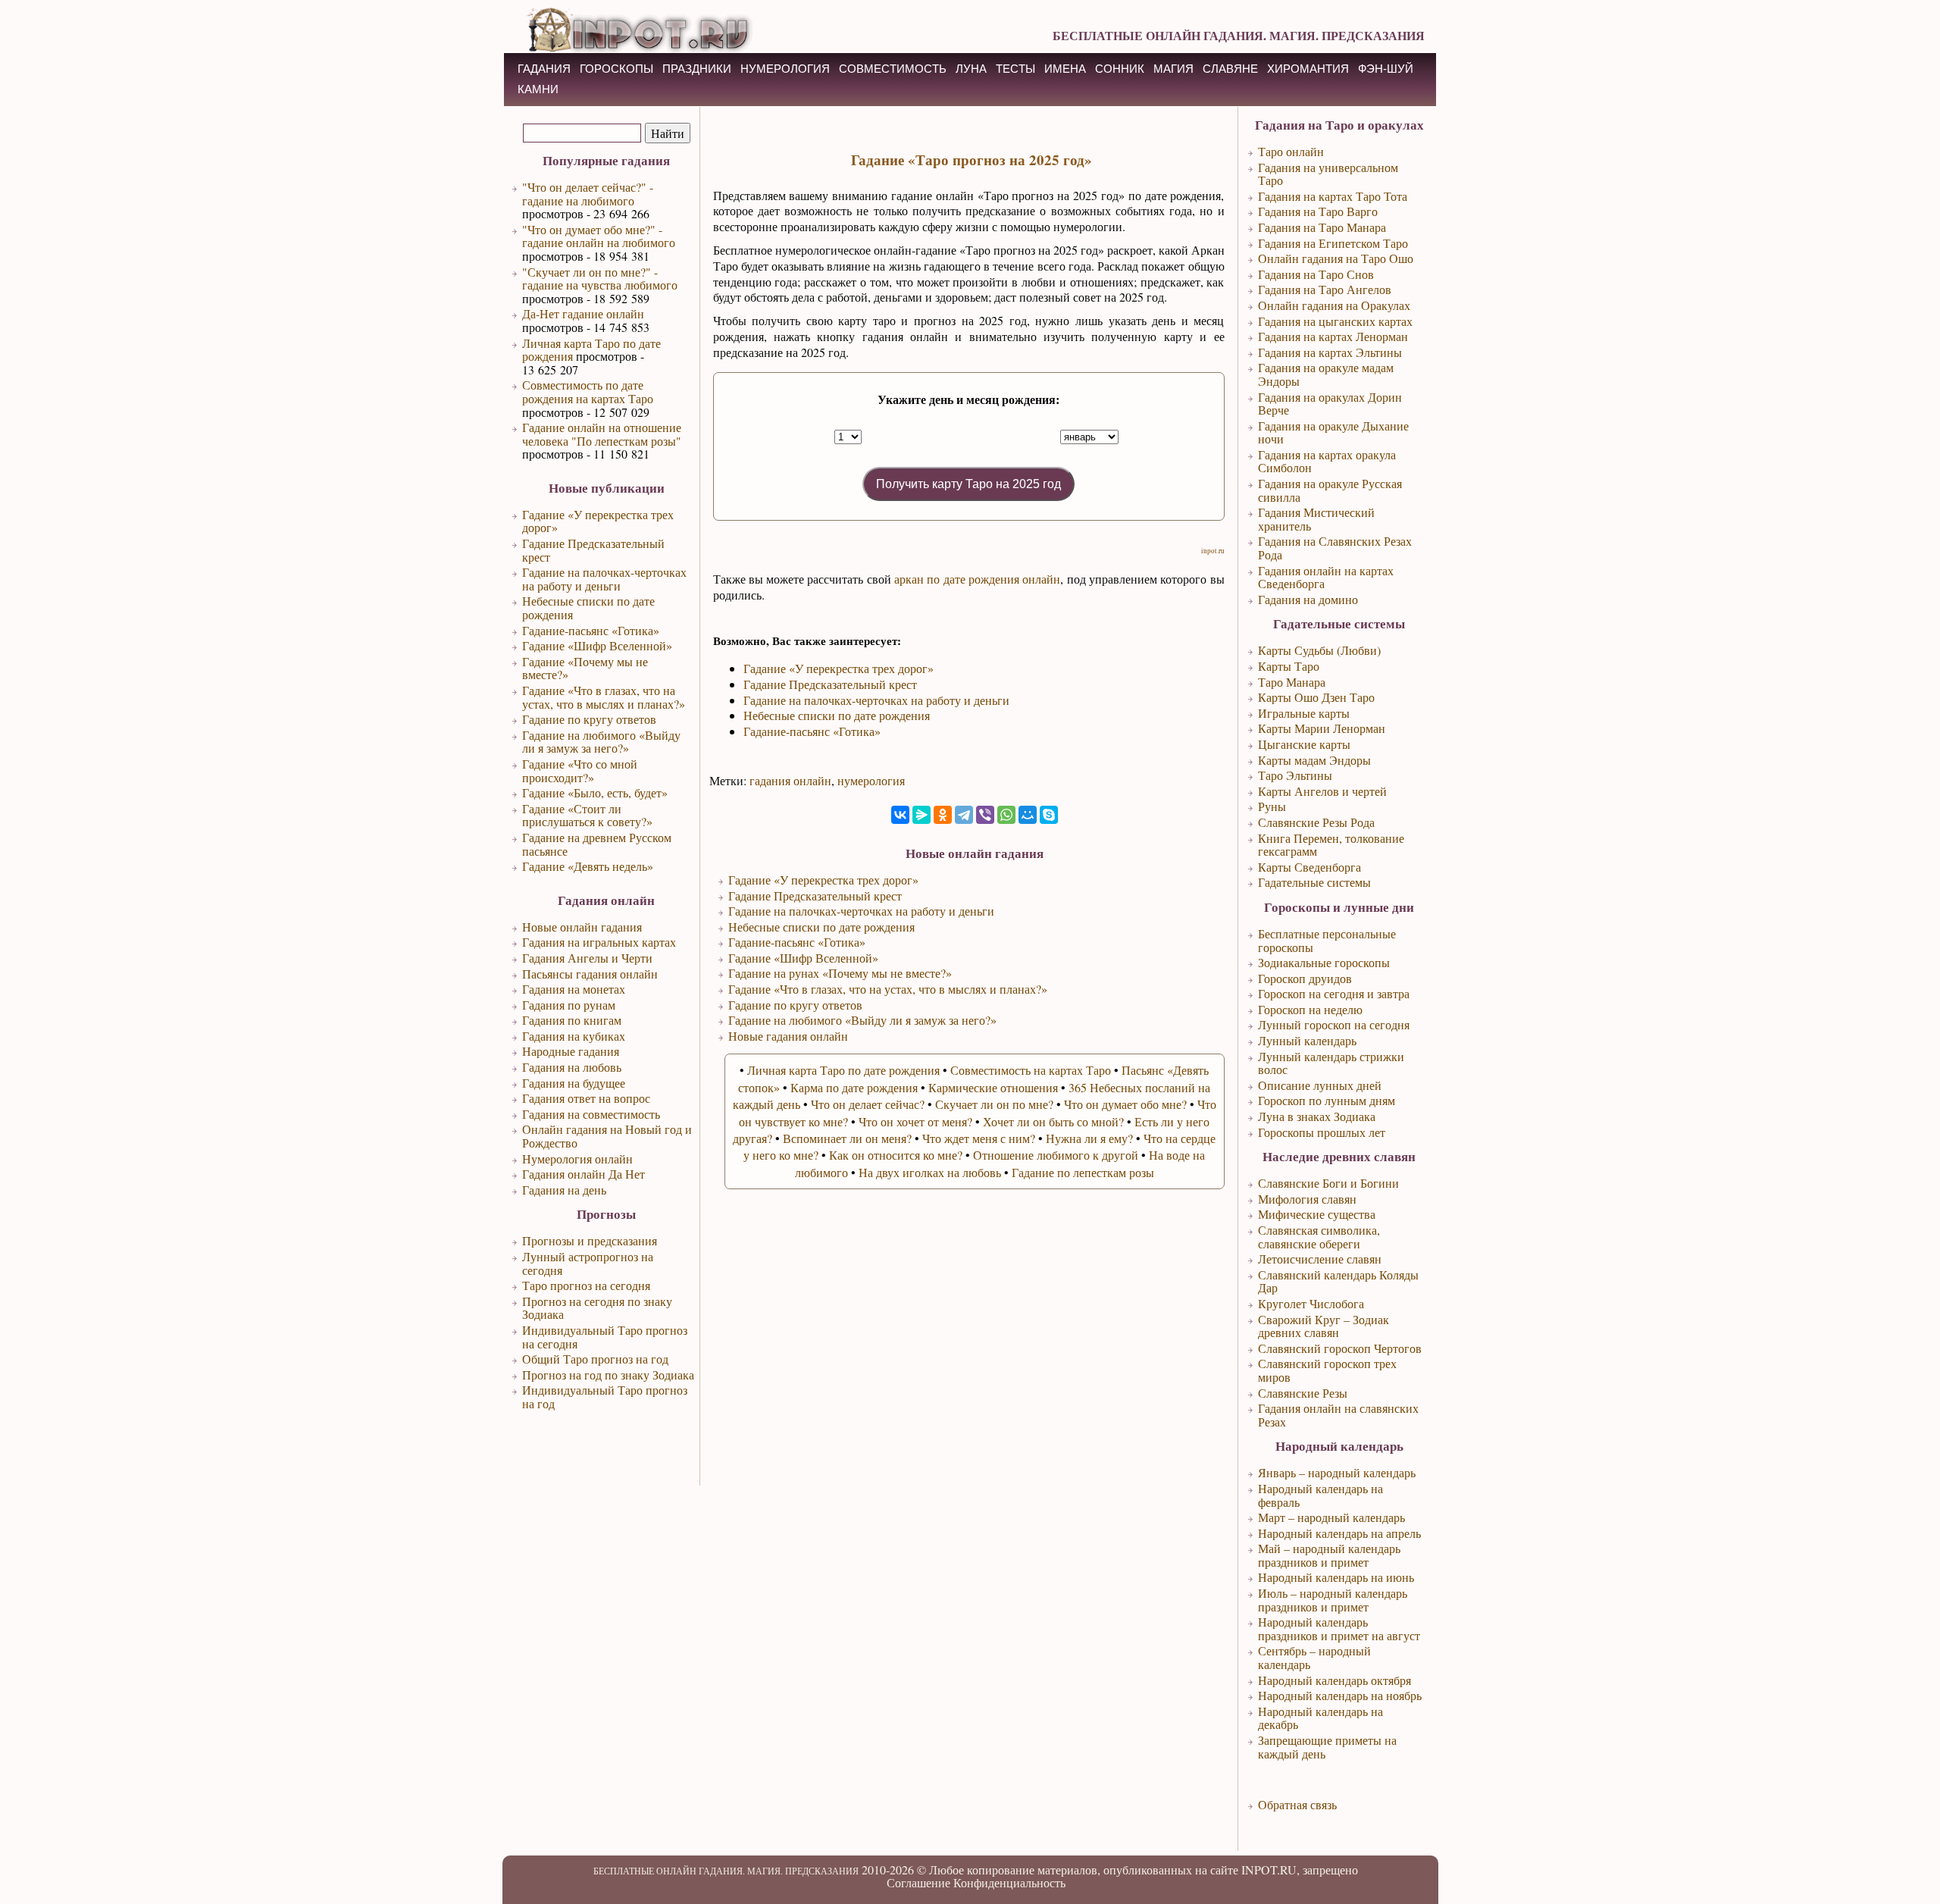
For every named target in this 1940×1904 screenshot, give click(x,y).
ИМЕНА (1065, 69)
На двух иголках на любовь (930, 1172)
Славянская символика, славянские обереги (1319, 1237)
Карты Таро (1289, 666)
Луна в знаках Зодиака (1317, 1116)
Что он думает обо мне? (1125, 1104)
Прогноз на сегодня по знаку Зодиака (597, 1308)
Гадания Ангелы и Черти (587, 958)
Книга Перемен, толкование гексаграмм (1331, 845)
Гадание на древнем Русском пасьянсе (597, 844)
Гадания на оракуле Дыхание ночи (1333, 432)
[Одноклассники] (943, 815)
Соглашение (918, 1882)
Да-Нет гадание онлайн (583, 313)
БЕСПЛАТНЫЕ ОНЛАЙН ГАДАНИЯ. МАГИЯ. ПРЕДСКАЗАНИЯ (1239, 35)
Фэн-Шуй (1386, 69)
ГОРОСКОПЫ (616, 69)
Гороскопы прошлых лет (1322, 1132)
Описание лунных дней (1320, 1085)
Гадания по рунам (569, 1005)
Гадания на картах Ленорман (1333, 336)
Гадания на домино (1308, 599)
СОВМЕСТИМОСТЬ (893, 69)
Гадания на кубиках (574, 1036)
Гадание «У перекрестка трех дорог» (598, 521)
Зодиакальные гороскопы (1324, 962)
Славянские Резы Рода (1316, 822)
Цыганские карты (1304, 744)
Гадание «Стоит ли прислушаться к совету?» (587, 815)
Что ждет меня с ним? (979, 1138)
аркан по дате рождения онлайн (977, 579)
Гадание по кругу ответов (589, 719)
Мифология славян (1307, 1199)
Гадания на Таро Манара (1322, 227)
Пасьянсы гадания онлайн (590, 974)
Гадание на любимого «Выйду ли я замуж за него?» (601, 742)
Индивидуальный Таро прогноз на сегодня (605, 1337)
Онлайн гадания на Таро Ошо (1336, 258)
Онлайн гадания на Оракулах (1334, 305)
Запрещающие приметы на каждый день (1327, 1747)
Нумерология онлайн (577, 1159)
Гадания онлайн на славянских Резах (1338, 1415)
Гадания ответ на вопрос (586, 1098)
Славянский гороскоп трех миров (1327, 1370)
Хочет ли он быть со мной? (1053, 1121)
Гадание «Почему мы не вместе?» (585, 668)
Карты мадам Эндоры (1314, 760)
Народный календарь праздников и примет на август (1339, 1628)
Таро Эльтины (1295, 775)
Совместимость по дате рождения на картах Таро (588, 391)
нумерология (871, 780)
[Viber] (985, 815)
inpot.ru (1213, 551)
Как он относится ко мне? (896, 1155)
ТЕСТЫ (1015, 69)
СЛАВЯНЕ (1230, 69)
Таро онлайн (1291, 151)
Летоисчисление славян (1320, 1259)
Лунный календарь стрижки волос (1331, 1063)
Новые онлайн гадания (582, 927)
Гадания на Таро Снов (1316, 274)
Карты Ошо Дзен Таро (1316, 697)
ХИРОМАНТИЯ (1308, 69)
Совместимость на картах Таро (1031, 1070)
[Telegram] (964, 815)
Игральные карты (1304, 713)
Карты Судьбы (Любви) (1319, 650)
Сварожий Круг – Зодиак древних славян (1324, 1326)
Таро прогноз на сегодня (586, 1285)
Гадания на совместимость (591, 1114)
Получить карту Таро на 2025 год (968, 484)
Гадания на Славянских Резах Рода (1335, 548)
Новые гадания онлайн (788, 1036)
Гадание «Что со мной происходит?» (580, 770)
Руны (1272, 806)
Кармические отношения (993, 1087)
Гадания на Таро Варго (1318, 211)
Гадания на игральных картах (599, 942)
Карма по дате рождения (854, 1087)
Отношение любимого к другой (1056, 1155)
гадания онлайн (790, 780)
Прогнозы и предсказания (590, 1240)
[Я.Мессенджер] (921, 815)
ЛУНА (971, 69)
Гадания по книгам (572, 1020)
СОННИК (1120, 69)
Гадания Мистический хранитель (1316, 519)
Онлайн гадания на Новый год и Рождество (607, 1136)
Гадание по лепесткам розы (1083, 1172)
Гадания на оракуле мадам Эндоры (1326, 374)
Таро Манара (1292, 682)
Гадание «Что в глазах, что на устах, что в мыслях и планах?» (604, 697)
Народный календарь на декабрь (1320, 1718)
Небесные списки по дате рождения (588, 608)
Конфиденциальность (1009, 1882)
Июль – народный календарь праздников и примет (1333, 1600)
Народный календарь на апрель (1339, 1533)
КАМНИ (538, 89)
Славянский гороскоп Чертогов (1340, 1348)
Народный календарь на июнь (1336, 1577)
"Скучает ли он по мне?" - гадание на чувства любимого (600, 279)
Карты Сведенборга (1309, 867)
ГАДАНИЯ (544, 69)
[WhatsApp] (1006, 815)
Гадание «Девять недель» (588, 866)
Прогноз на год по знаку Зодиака (608, 1375)
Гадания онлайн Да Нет (584, 1174)
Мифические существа (1317, 1214)
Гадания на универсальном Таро (1328, 174)
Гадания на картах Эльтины (1330, 352)
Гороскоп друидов (1305, 978)
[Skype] (1049, 815)
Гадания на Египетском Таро (1333, 243)
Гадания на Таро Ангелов (1325, 289)
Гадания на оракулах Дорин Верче (1330, 404)
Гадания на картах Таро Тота (1333, 196)
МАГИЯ (1173, 69)
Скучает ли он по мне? (994, 1104)
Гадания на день (564, 1190)
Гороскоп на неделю (1310, 1009)
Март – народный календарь (1331, 1517)
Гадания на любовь (572, 1067)
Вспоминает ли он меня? (847, 1138)
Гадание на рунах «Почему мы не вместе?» (840, 973)
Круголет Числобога (1311, 1303)
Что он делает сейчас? (868, 1104)
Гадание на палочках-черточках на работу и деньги (604, 579)
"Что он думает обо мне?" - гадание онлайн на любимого (599, 236)
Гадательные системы (1314, 882)
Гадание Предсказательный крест (593, 550)
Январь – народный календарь (1337, 1472)
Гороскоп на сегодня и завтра (1334, 993)
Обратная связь (1297, 1804)
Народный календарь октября (1335, 1680)
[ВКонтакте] (900, 815)
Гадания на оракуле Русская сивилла (1330, 490)
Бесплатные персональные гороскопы (1327, 940)
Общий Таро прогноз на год (595, 1359)
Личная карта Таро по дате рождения (591, 350)
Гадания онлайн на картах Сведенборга (1326, 577)
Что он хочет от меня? (915, 1121)
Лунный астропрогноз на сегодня (588, 1263)
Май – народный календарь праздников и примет (1329, 1555)
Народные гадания (571, 1051)
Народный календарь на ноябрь (1340, 1695)
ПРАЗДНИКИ (697, 69)
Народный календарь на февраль (1320, 1495)
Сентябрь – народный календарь (1314, 1657)
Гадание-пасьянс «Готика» (591, 630)
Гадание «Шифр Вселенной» (597, 645)
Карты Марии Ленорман (1322, 728)
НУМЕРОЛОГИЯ (785, 69)
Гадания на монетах (574, 989)
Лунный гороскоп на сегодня (1334, 1024)
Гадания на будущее (574, 1083)
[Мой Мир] (1028, 815)
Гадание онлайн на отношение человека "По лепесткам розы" (602, 434)
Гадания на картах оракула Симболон (1327, 461)
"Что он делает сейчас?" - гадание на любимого (588, 194)
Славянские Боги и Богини (1328, 1183)
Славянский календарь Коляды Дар (1338, 1281)
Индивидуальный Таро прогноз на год (605, 1397)
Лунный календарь (1307, 1040)
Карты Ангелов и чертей (1322, 791)
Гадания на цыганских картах (1335, 321)
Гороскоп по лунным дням (1327, 1100)
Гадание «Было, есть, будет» (595, 792)
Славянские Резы (1303, 1393)
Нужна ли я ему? (1089, 1138)
